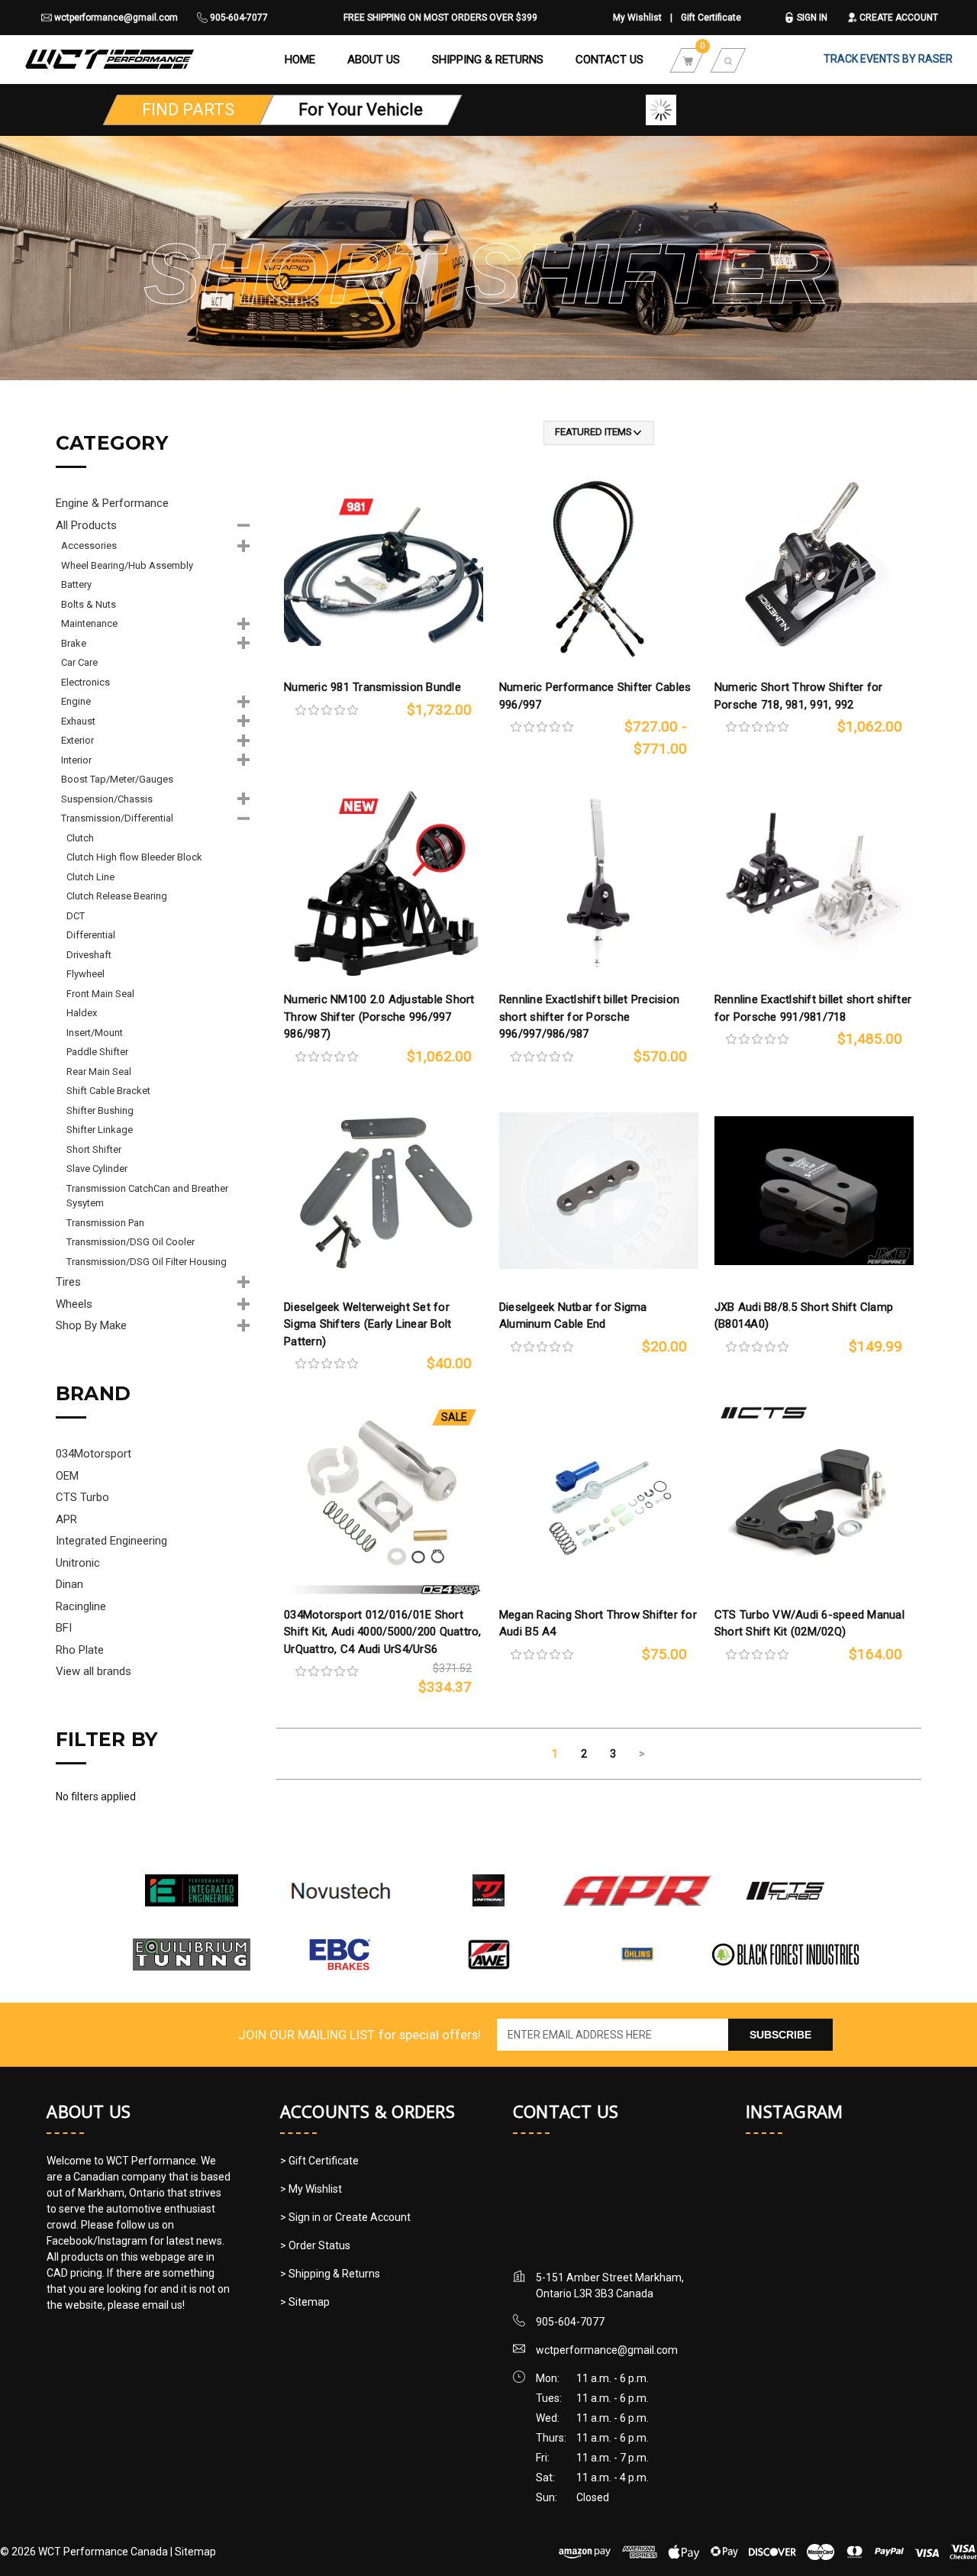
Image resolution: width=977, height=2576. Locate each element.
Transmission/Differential (117, 818)
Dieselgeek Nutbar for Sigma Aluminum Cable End (573, 1316)
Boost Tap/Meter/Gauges (117, 779)
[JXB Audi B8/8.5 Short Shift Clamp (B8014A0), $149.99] (814, 1191)
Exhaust (78, 721)
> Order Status (315, 2245)
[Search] (728, 60)
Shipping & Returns (488, 60)
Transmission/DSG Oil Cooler (131, 1242)
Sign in (811, 18)
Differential (91, 935)
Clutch (80, 838)
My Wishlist (637, 18)
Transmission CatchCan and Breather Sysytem (147, 1196)
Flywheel (85, 974)
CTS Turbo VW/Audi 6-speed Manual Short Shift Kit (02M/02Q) (809, 1624)
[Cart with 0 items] (688, 60)
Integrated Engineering (111, 1541)
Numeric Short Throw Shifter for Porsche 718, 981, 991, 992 (799, 696)
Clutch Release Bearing (117, 896)
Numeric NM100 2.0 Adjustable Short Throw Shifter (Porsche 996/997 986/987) (379, 1017)
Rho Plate (80, 1650)
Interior (76, 760)
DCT (76, 916)
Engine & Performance (112, 503)
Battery (76, 584)
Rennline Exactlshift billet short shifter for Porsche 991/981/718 (813, 1008)
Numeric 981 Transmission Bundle (372, 687)
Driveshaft (89, 955)
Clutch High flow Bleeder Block (134, 857)
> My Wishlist (311, 2189)
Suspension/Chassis (107, 799)
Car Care (79, 662)
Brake (74, 643)
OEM (67, 1476)
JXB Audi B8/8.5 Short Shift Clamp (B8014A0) (804, 1316)
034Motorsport (94, 1454)
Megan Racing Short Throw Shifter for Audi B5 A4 (598, 1624)
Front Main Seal (100, 994)
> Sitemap (305, 2302)
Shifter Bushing (100, 1110)
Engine (76, 701)
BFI (64, 1628)
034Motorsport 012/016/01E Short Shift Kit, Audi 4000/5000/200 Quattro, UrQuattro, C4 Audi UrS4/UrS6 (383, 1632)
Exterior (77, 740)
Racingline (81, 1606)
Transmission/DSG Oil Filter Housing (147, 1262)
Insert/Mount (95, 1033)
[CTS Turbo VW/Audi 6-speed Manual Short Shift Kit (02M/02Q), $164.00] (814, 1498)
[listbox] (599, 433)
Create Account (898, 18)
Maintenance (89, 623)
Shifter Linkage (100, 1130)
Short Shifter (94, 1149)
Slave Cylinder (97, 1169)
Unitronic (78, 1563)
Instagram (794, 2111)
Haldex (82, 1013)
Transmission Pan (105, 1223)
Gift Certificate (711, 18)
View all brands (94, 1671)
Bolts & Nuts (89, 604)
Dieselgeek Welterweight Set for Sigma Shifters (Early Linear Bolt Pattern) (368, 1324)
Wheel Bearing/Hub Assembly (127, 565)
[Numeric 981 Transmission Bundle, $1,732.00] (384, 571)
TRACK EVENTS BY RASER (888, 59)
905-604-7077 (238, 18)
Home (300, 60)
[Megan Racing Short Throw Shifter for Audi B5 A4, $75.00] (599, 1498)
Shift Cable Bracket (108, 1091)
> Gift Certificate (319, 2161)
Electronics (85, 682)
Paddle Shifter (97, 1052)
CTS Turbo (82, 1497)
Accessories (89, 546)
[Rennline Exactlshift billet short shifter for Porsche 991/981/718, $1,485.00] (814, 883)
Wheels (74, 1304)
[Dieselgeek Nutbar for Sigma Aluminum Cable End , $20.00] (599, 1191)
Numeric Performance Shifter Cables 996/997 (595, 696)
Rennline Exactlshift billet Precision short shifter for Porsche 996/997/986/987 (589, 1017)
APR (66, 1519)
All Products (86, 525)
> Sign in (301, 2217)
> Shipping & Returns (330, 2274)
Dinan (69, 1584)
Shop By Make (91, 1325)
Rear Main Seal (99, 1072)
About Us (374, 60)
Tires (68, 1282)
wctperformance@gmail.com (115, 18)
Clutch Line (90, 877)
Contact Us (609, 60)
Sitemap (195, 2552)
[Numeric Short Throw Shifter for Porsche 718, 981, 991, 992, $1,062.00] (814, 571)
